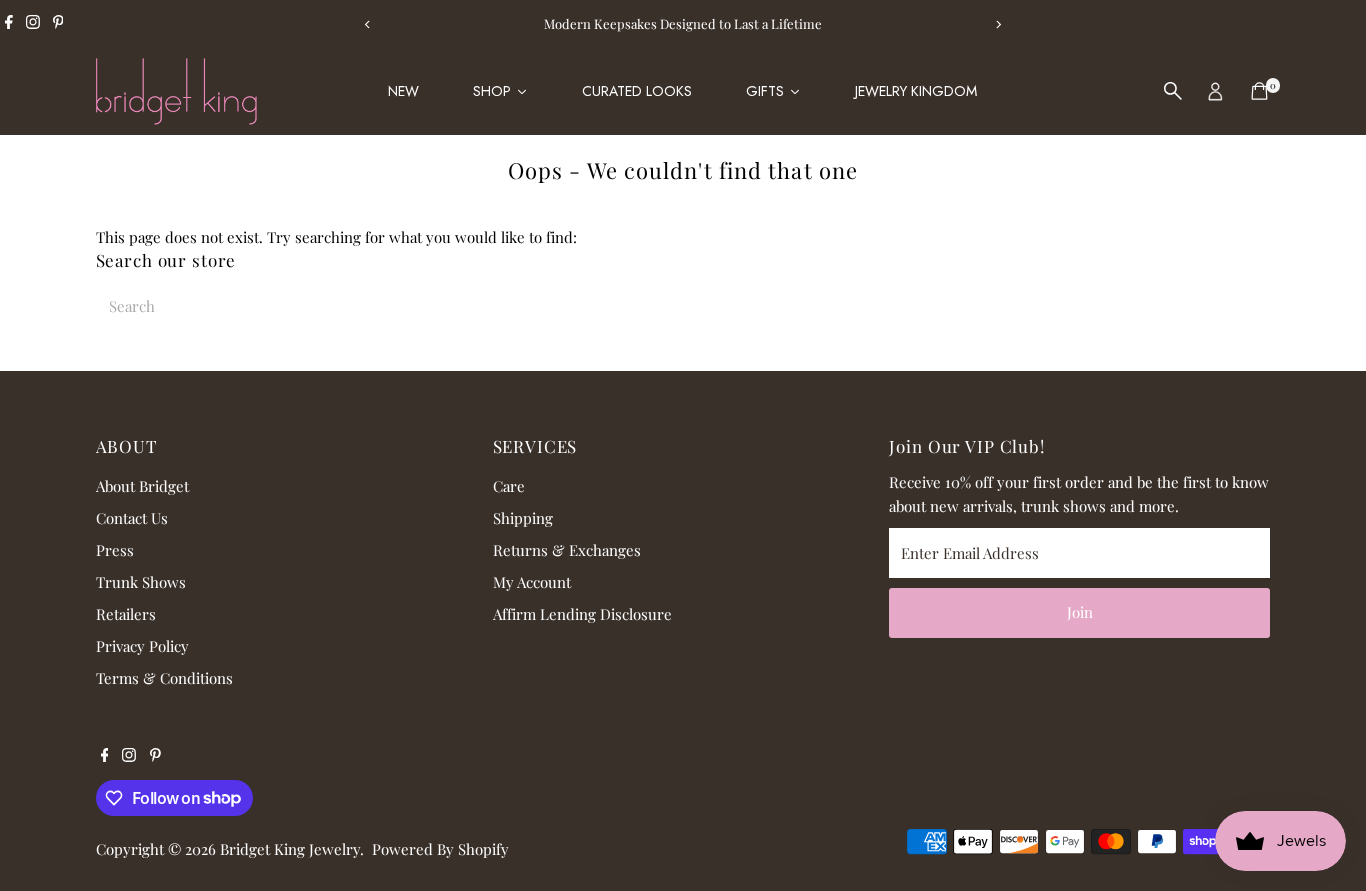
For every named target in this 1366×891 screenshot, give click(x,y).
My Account (532, 582)
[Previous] (368, 24)
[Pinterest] (58, 24)
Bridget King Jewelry (290, 849)
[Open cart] (1259, 91)
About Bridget (142, 486)
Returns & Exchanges (567, 550)
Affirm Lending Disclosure (582, 614)
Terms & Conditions (164, 678)
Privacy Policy (142, 646)
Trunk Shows (141, 582)
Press (115, 550)
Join (1080, 612)
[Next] (998, 24)
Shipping (523, 518)
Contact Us (132, 518)
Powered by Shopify (440, 849)
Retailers (126, 614)
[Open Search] (1173, 91)
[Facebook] (9, 24)
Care (509, 486)
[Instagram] (33, 24)
